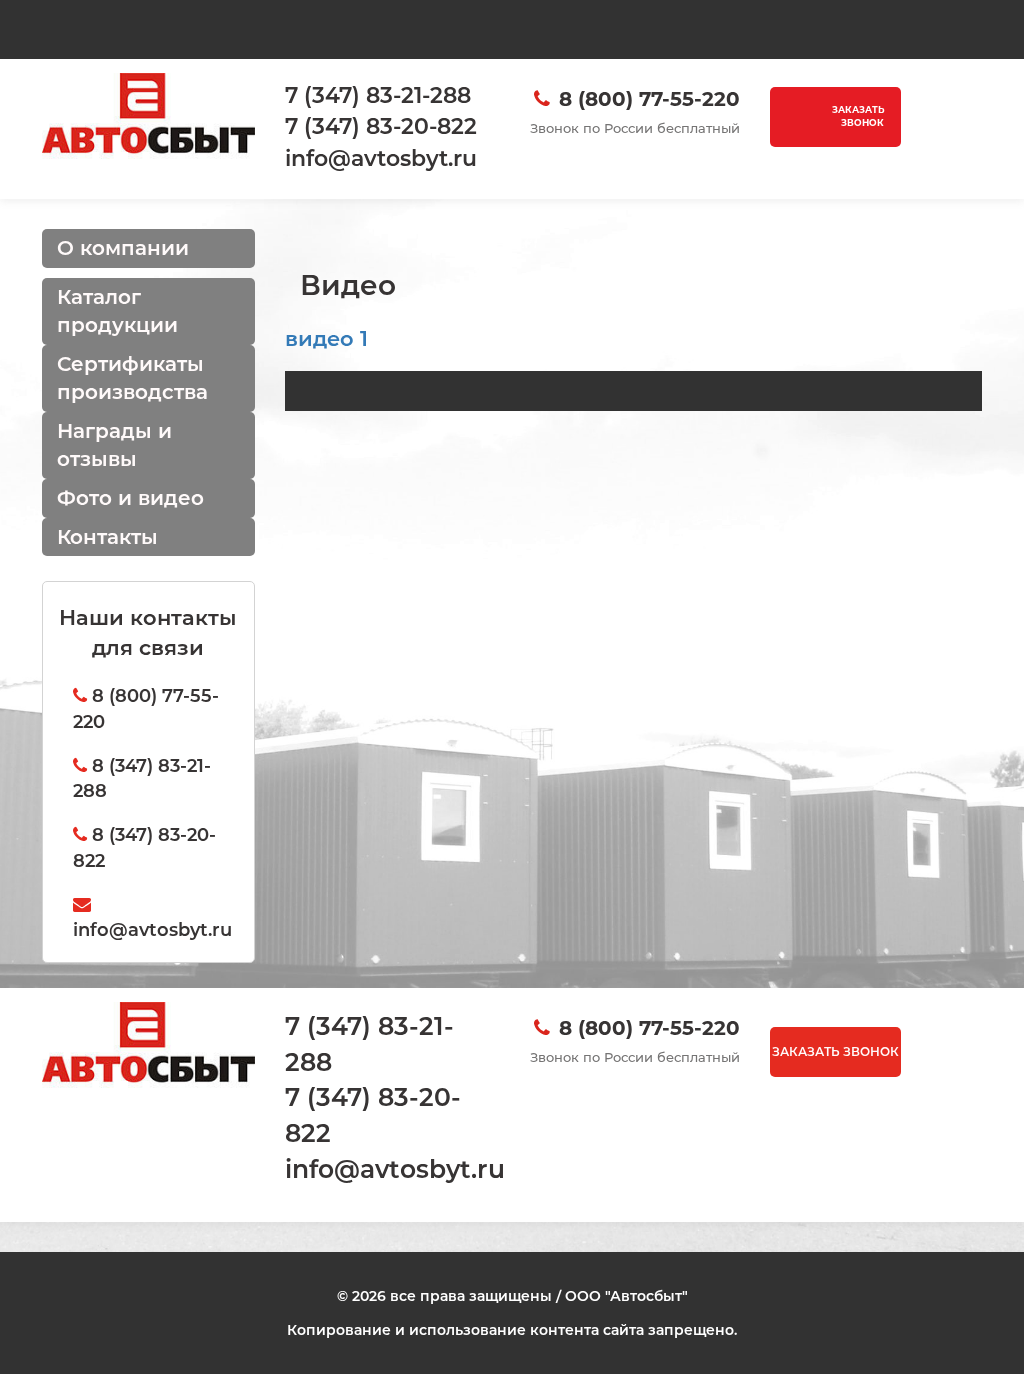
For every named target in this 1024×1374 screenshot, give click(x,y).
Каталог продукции (117, 311)
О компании (123, 248)
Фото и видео (130, 498)
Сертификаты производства (132, 378)
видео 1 (326, 338)
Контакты (107, 537)
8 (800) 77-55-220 (649, 99)
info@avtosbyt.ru (395, 1169)
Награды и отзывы (114, 445)
